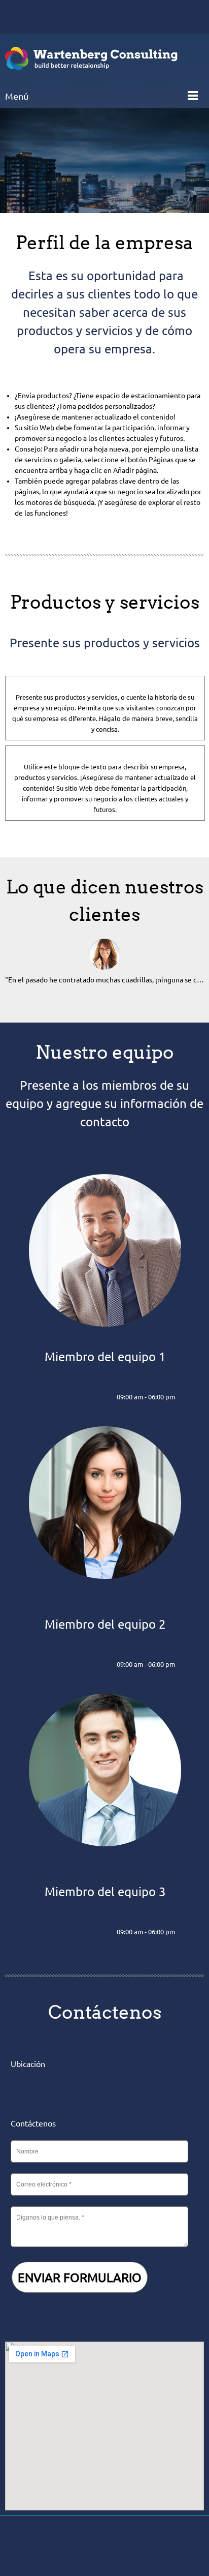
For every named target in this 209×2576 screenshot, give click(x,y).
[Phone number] (18, 17)
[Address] (48, 17)
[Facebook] (78, 2546)
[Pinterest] (126, 2546)
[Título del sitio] (91, 58)
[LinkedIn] (86, 1397)
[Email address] (33, 17)
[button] (104, 967)
